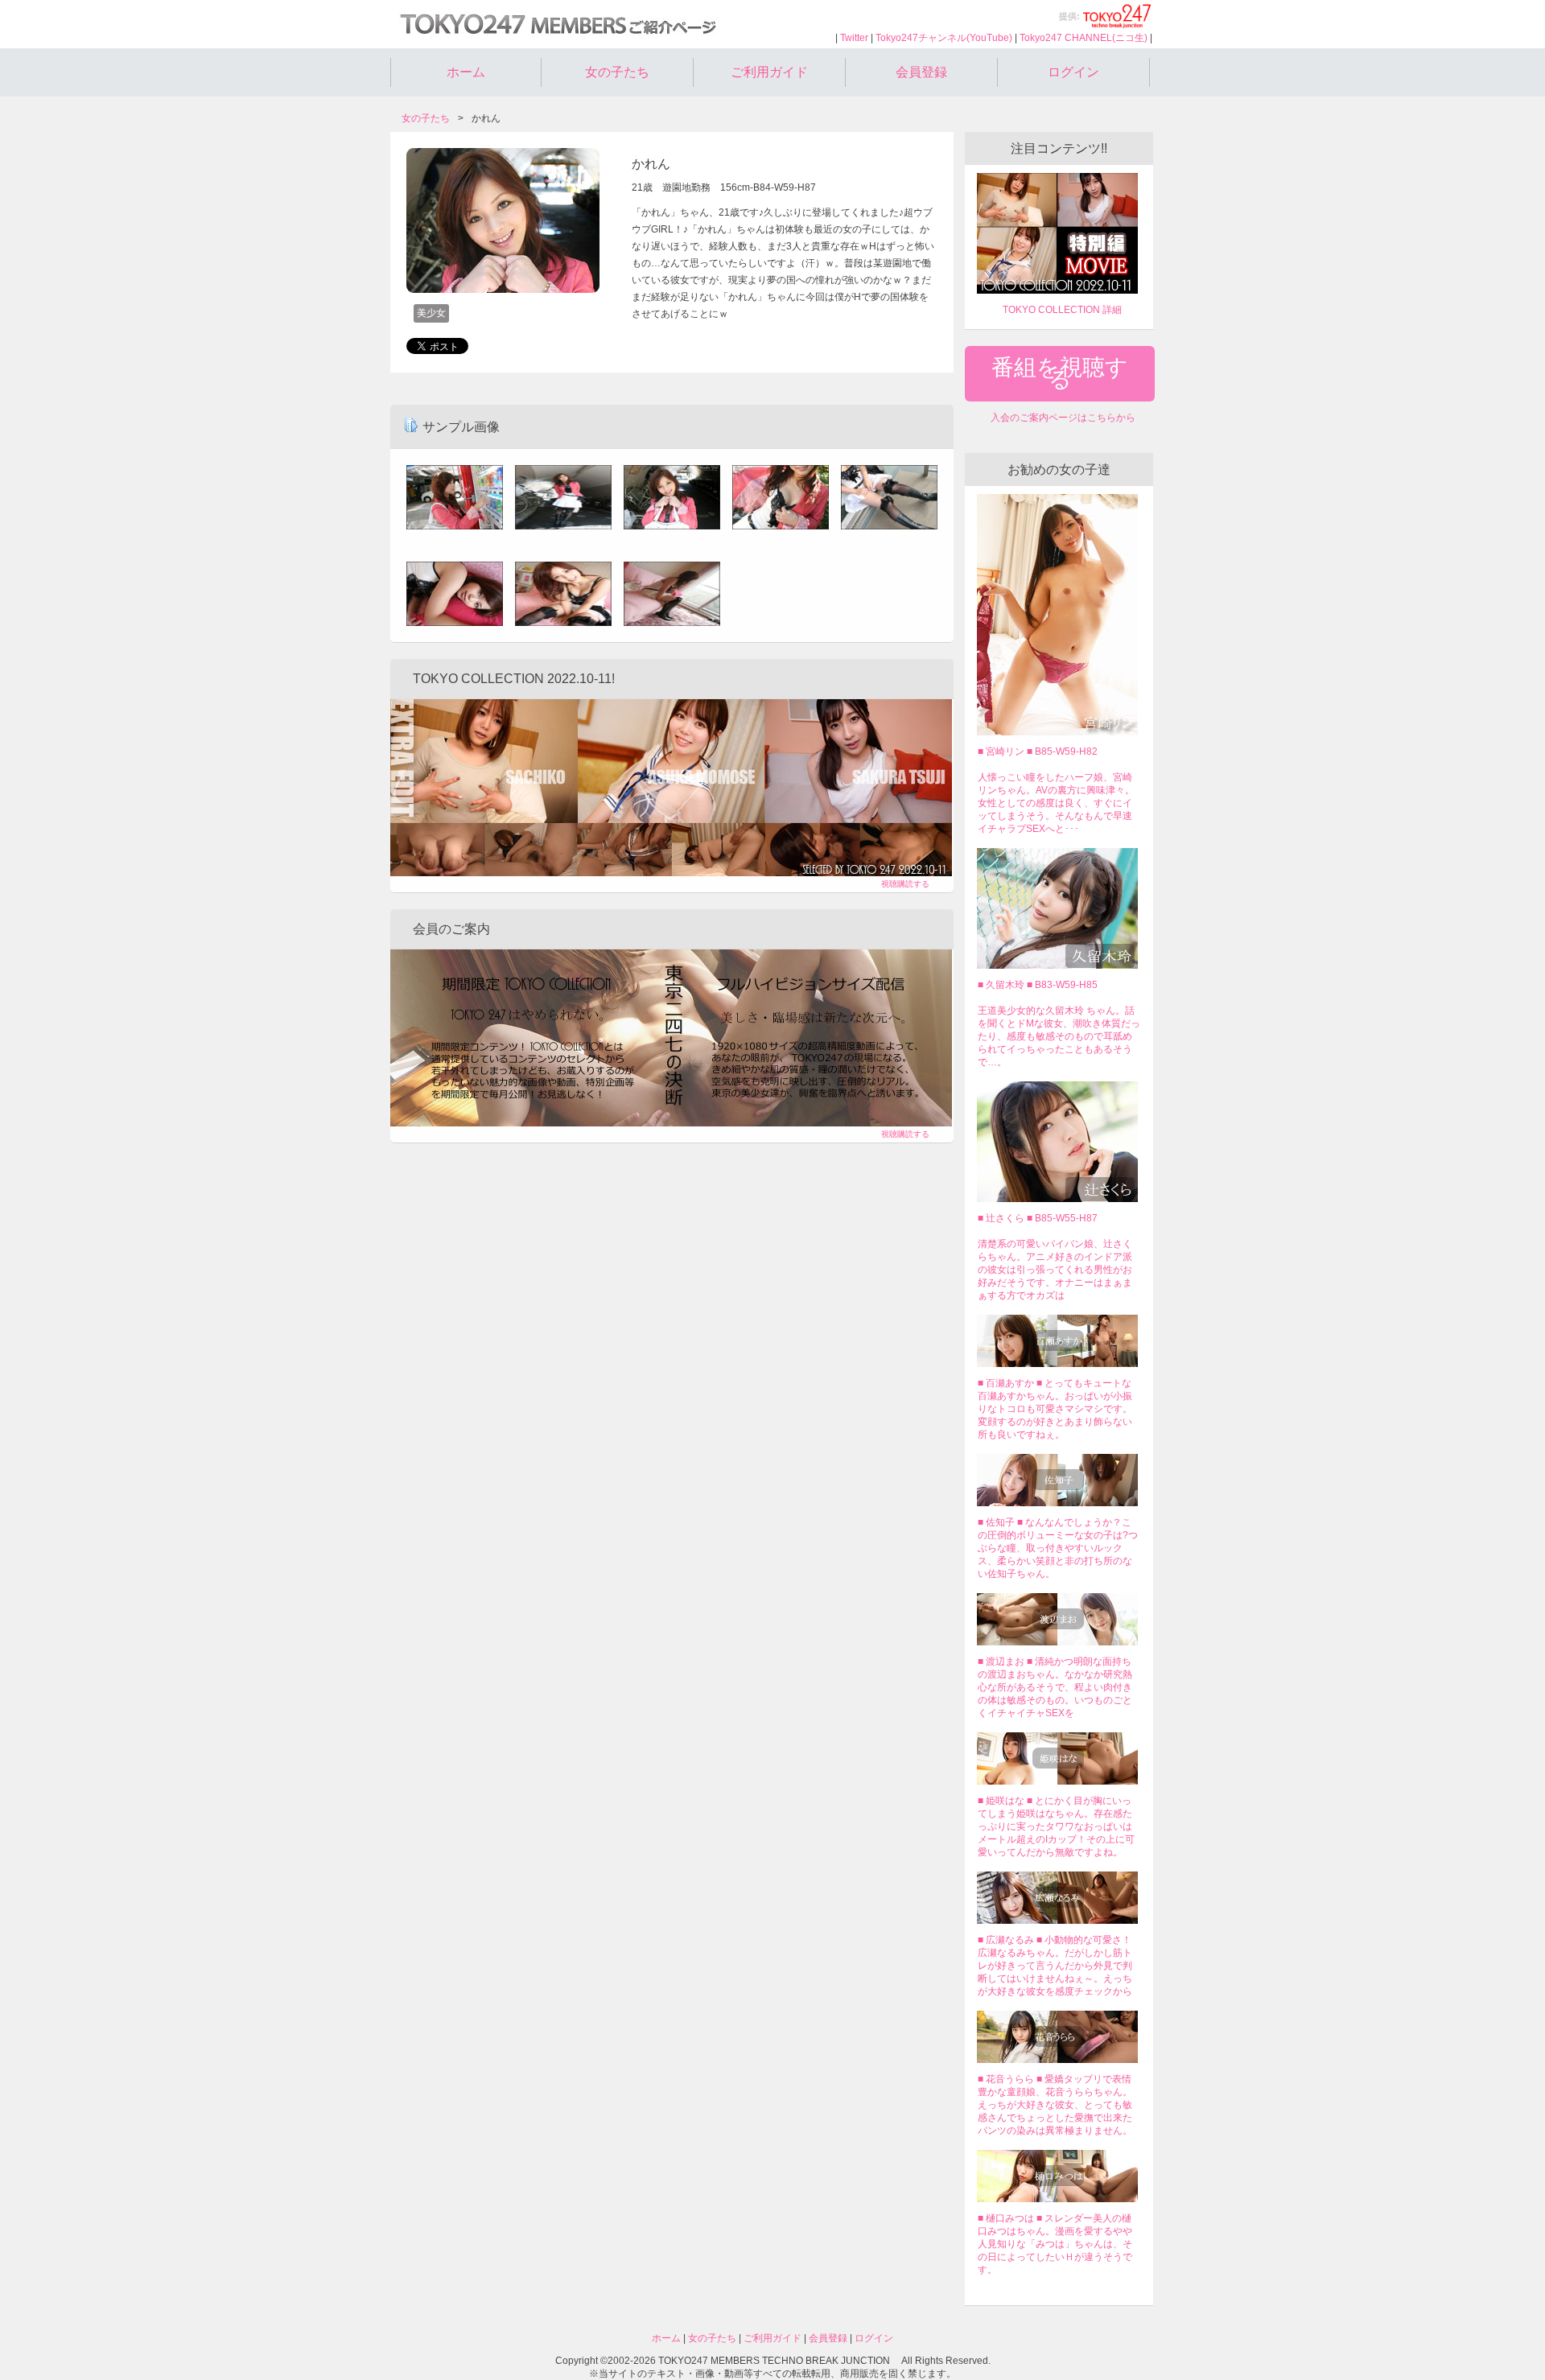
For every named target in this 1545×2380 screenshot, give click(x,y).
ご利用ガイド (769, 72)
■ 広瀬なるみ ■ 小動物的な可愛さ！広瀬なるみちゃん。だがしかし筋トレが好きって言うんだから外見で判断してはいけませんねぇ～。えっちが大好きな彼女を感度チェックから (1055, 1966)
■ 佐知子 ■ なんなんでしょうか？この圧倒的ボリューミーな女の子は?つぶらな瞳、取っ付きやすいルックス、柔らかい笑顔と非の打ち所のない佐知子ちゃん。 (1058, 1548)
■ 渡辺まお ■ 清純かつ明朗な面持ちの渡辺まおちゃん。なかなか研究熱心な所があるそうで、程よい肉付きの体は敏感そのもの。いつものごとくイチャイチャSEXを (1055, 1687)
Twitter (854, 38)
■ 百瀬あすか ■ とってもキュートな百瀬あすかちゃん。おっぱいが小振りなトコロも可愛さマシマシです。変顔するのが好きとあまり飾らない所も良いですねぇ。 (1055, 1409)
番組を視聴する (1060, 373)
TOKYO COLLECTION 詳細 (1062, 310)
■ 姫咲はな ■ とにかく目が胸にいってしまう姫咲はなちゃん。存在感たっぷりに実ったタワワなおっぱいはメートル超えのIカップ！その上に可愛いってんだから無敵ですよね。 (1056, 1826)
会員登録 (921, 72)
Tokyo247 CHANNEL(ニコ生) (1084, 38)
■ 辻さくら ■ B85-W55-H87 (1038, 1218)
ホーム (466, 72)
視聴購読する (905, 884)
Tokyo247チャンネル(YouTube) (944, 38)
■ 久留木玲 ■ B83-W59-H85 (1038, 985)
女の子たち (617, 72)
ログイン (1073, 72)
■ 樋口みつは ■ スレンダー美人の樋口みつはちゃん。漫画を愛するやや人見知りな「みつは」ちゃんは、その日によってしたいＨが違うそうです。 (1055, 2244)
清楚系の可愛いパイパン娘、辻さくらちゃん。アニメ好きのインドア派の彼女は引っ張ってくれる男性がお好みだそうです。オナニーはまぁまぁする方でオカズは (1055, 1270)
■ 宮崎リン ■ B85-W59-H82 (1038, 751)
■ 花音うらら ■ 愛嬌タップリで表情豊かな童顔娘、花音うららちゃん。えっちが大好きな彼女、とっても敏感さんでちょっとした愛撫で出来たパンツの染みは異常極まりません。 (1055, 2105)
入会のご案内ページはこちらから (1063, 418)
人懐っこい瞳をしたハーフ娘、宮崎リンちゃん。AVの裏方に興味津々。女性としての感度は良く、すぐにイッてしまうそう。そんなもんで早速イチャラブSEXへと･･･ (1056, 803)
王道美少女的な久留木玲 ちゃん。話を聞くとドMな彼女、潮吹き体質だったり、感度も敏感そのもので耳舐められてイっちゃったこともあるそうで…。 (1059, 1036)
